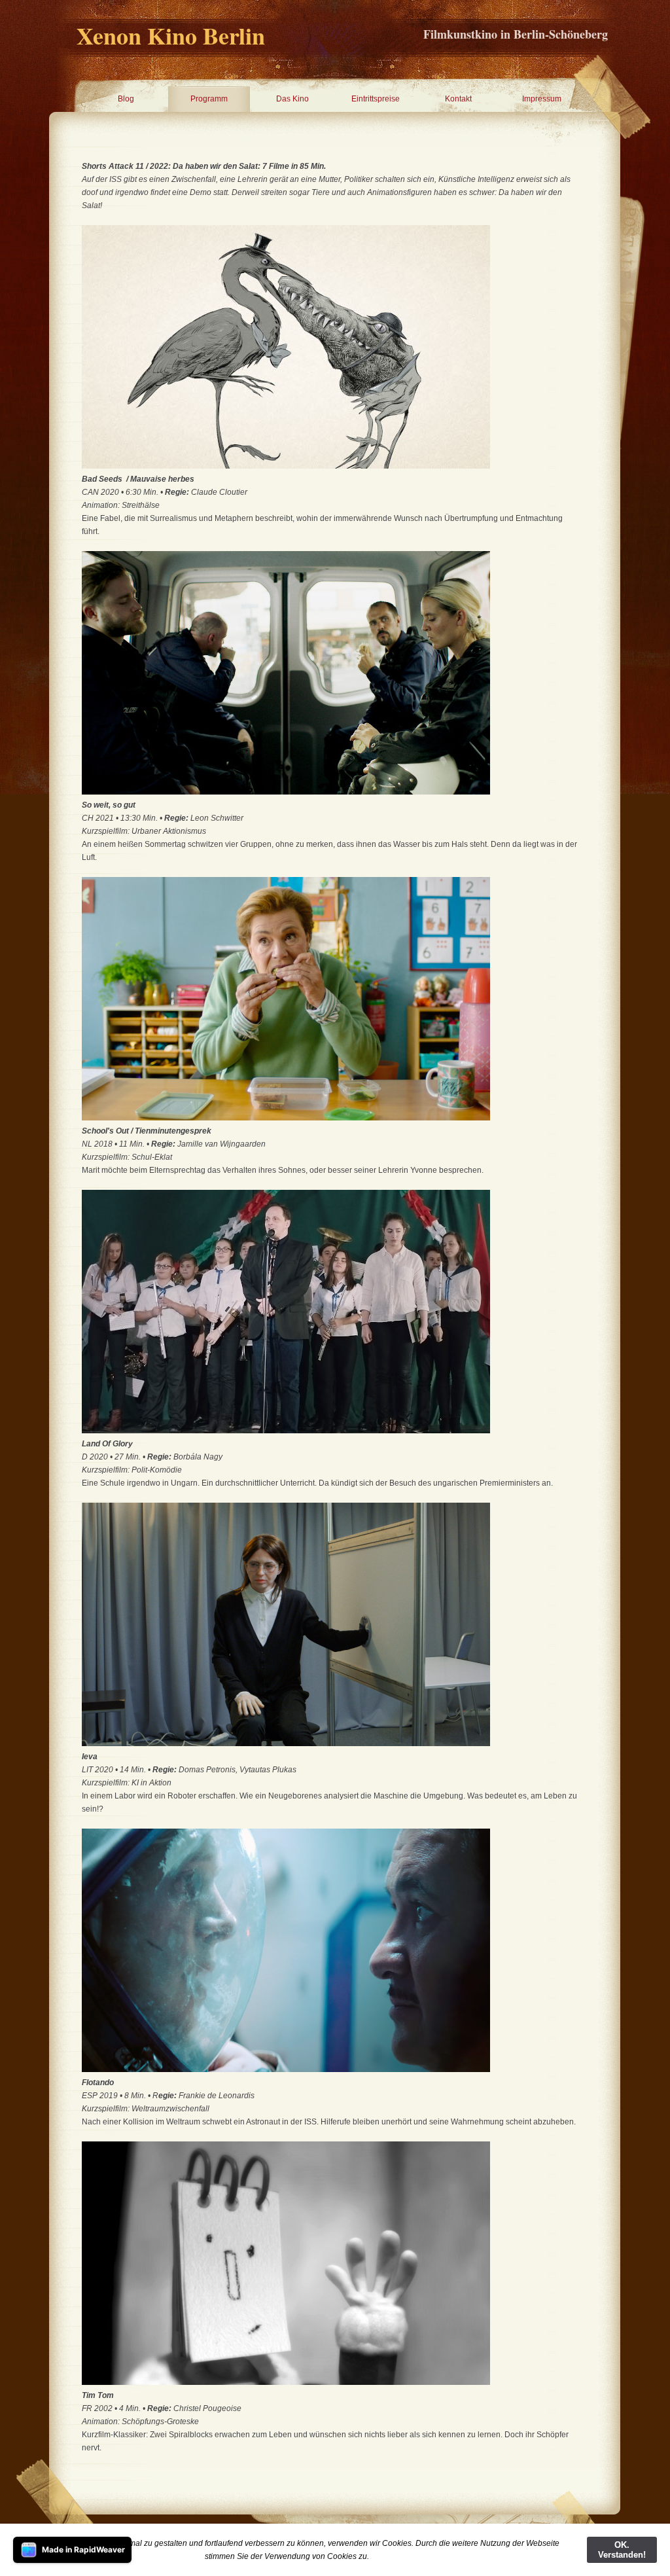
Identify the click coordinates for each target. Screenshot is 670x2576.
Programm (209, 99)
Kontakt (458, 99)
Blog (126, 99)
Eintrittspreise (376, 99)
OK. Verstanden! (622, 2550)
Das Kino (292, 99)
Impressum (542, 99)
